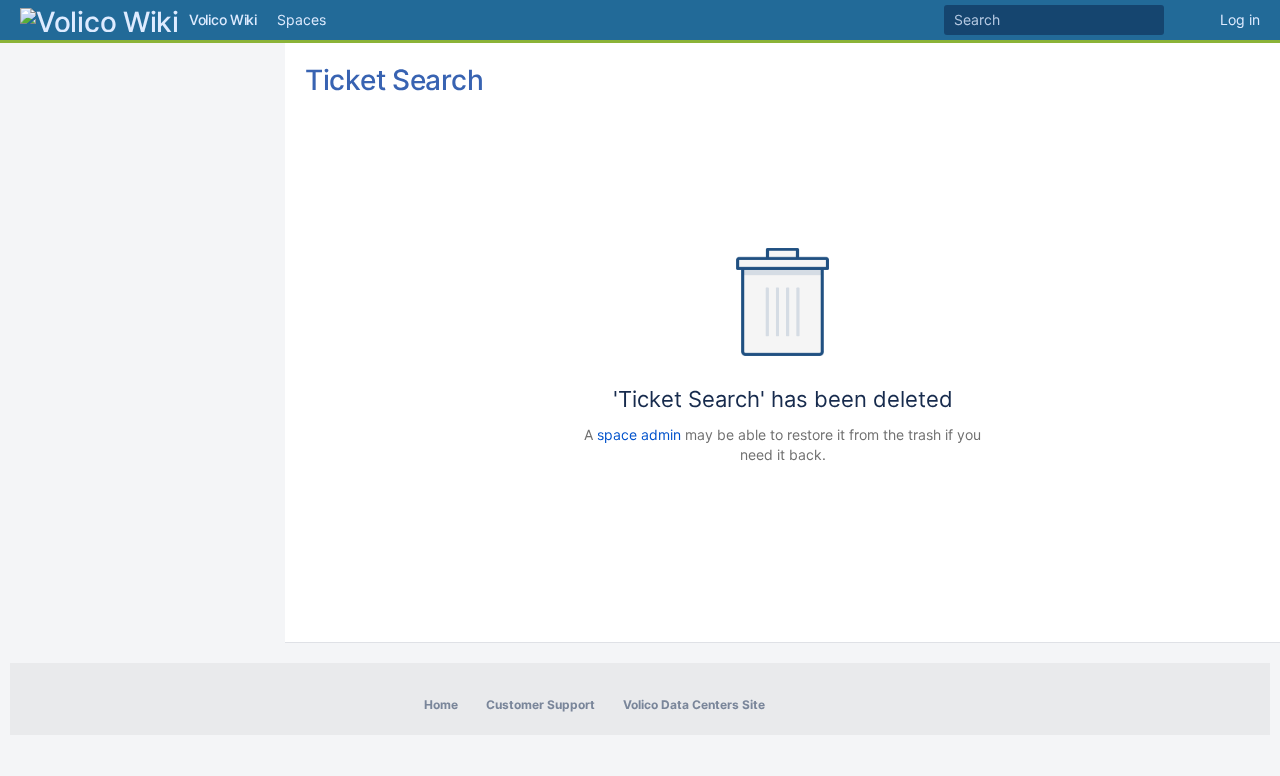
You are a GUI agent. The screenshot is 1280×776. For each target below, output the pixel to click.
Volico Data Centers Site (694, 704)
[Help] (1192, 20)
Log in (1240, 19)
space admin (639, 434)
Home (441, 704)
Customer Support (540, 704)
